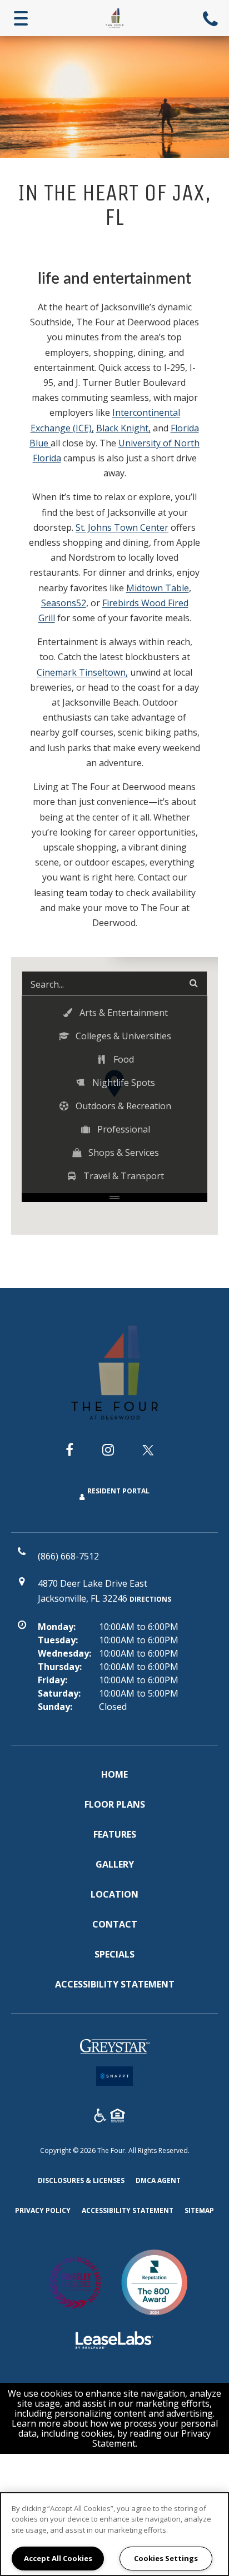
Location (114, 1894)
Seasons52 (64, 603)
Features (115, 1834)
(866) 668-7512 (212, 18)
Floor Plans (115, 1804)
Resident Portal (118, 1491)
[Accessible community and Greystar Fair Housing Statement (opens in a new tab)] (100, 2117)
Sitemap (199, 2210)
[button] (115, 1013)
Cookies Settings (166, 2558)
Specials (114, 1954)
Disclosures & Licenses (81, 2180)
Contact (115, 1924)
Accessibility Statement (115, 1984)
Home (114, 1774)
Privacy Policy (43, 2210)
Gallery (115, 1864)
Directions (150, 1599)
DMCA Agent (158, 2180)
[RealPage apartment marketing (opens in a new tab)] (114, 2342)
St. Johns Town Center (122, 527)
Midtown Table (158, 588)
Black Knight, (123, 428)
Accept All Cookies (58, 2558)
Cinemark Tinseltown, (82, 672)
